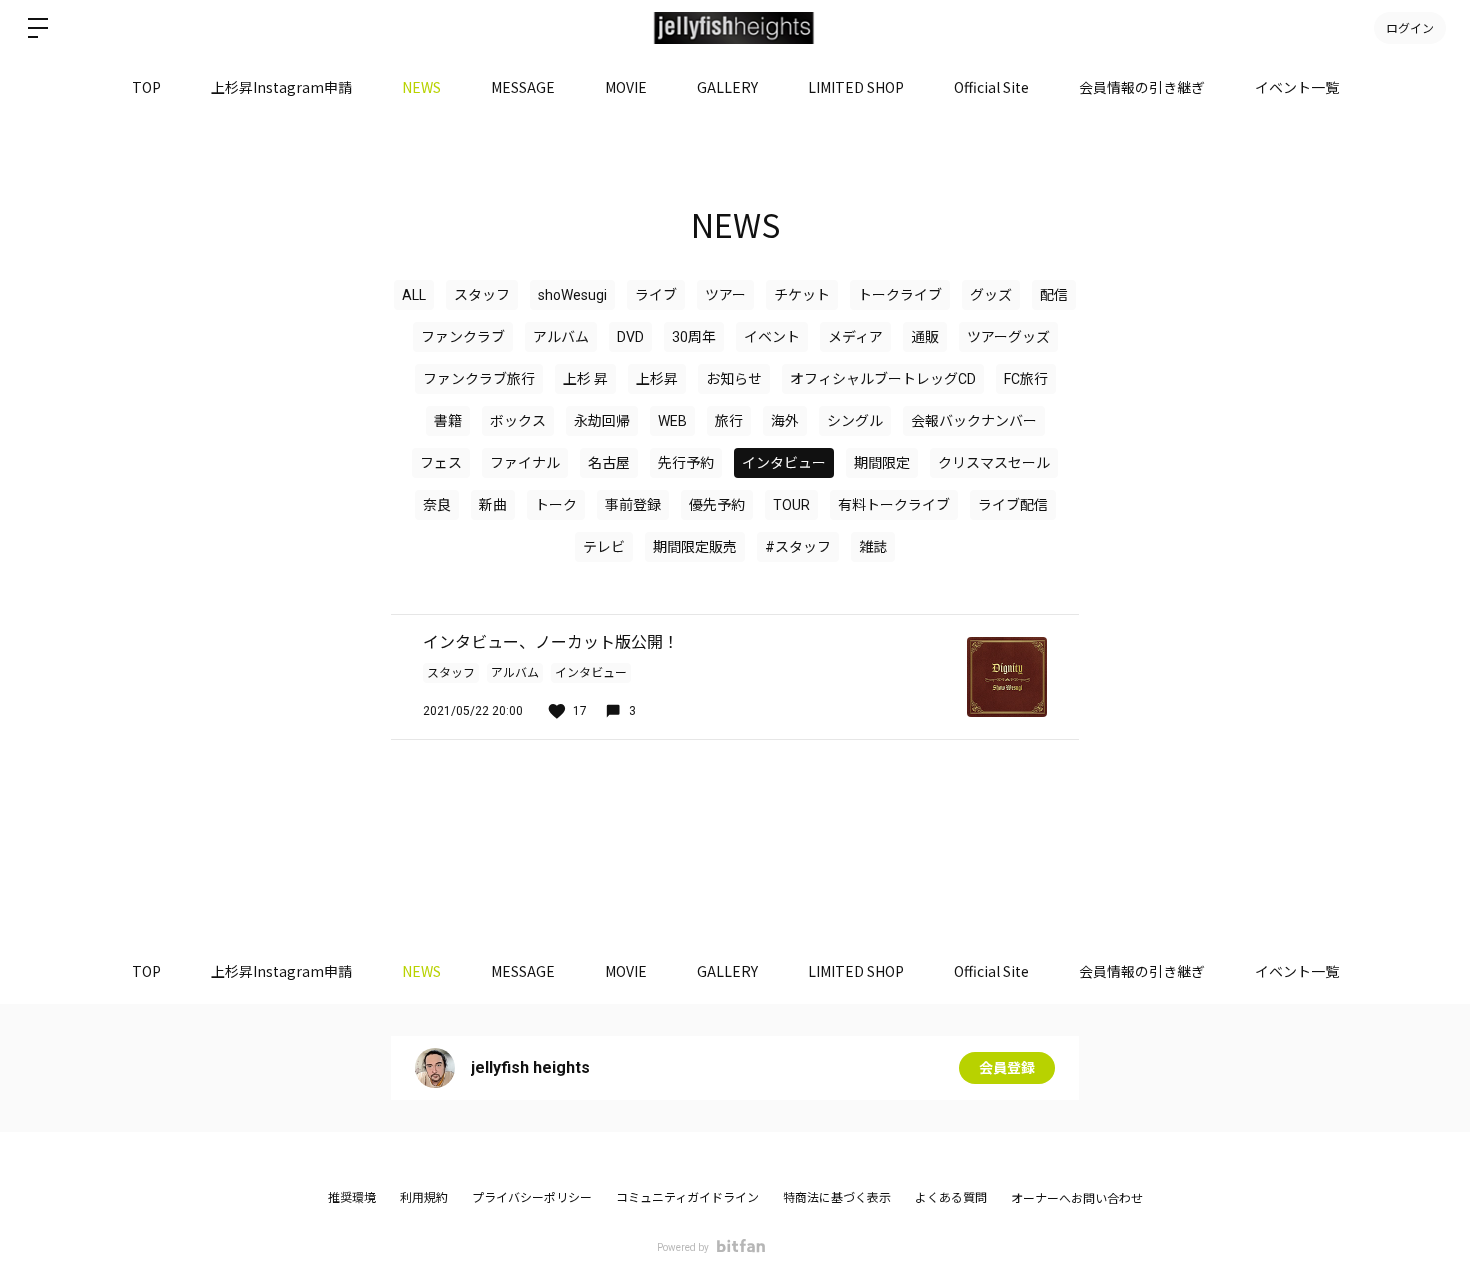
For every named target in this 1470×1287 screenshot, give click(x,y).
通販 (925, 337)
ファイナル (525, 463)
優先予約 (717, 505)
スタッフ (482, 295)
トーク (556, 505)
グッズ (991, 295)
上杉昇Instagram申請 (281, 87)
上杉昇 (657, 379)
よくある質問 (951, 1198)
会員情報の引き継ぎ (1142, 87)
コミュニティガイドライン (687, 1198)
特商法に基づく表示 (837, 1198)
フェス (441, 463)
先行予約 (686, 463)
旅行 (729, 421)
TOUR (791, 505)
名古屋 (609, 463)
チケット (802, 295)
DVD (630, 337)
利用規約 (424, 1198)
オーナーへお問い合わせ (1077, 1199)
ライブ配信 (1013, 505)
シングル (855, 421)
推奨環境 (352, 1198)
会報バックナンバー (974, 421)
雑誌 (873, 547)
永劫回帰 (602, 421)
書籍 (448, 421)
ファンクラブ (463, 337)
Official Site (991, 87)
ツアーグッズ (1008, 337)
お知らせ (734, 379)
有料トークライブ (894, 505)
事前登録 (633, 505)
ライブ (656, 295)
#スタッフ (798, 547)
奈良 (437, 505)
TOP (146, 87)
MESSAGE (523, 87)
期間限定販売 (695, 547)
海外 (785, 421)
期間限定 (882, 463)
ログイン (1410, 27)
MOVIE (626, 87)
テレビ (604, 547)
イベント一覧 (1297, 87)
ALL (414, 295)
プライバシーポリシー (532, 1198)
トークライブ (900, 295)
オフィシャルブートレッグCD (883, 379)
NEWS (421, 87)
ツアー (725, 295)
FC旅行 (1026, 379)
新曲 (493, 505)
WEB (672, 421)
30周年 (694, 337)
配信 (1054, 295)
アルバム (561, 337)
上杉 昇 (585, 379)
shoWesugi (572, 295)
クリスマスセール (994, 463)
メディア (855, 337)
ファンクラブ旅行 (479, 379)
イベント (772, 337)
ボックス (518, 421)
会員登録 (1007, 1068)
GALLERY (727, 87)
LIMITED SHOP (856, 87)
